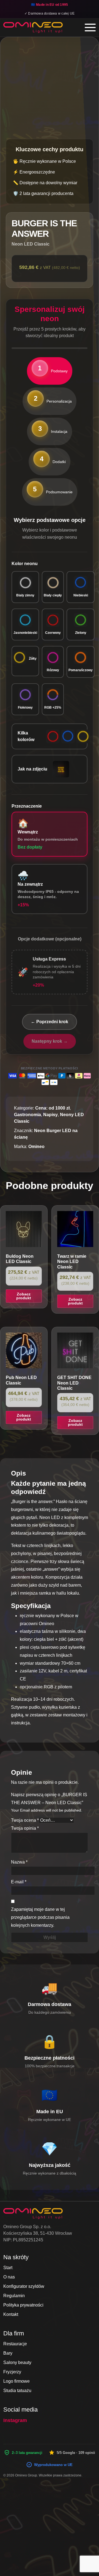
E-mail (19, 1882)
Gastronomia (28, 1115)
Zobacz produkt (24, 1296)
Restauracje (15, 2344)
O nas (9, 2277)
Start (8, 2268)
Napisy (50, 1115)
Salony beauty (17, 2362)
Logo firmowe (16, 2381)
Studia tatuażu (17, 2391)
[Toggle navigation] (90, 27)
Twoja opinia (25, 1828)
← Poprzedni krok (50, 1022)
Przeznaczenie (27, 806)
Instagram (15, 2420)
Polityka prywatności (23, 2305)
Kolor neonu (25, 564)
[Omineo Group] (33, 27)
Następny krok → (50, 1041)
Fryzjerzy (12, 2372)
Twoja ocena (25, 1820)
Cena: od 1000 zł (52, 1108)
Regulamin (14, 2296)
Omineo (36, 1147)
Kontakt (11, 2314)
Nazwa (19, 1862)
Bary (8, 2353)
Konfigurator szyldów (24, 2286)
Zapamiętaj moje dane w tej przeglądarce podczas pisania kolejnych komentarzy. (40, 1917)
